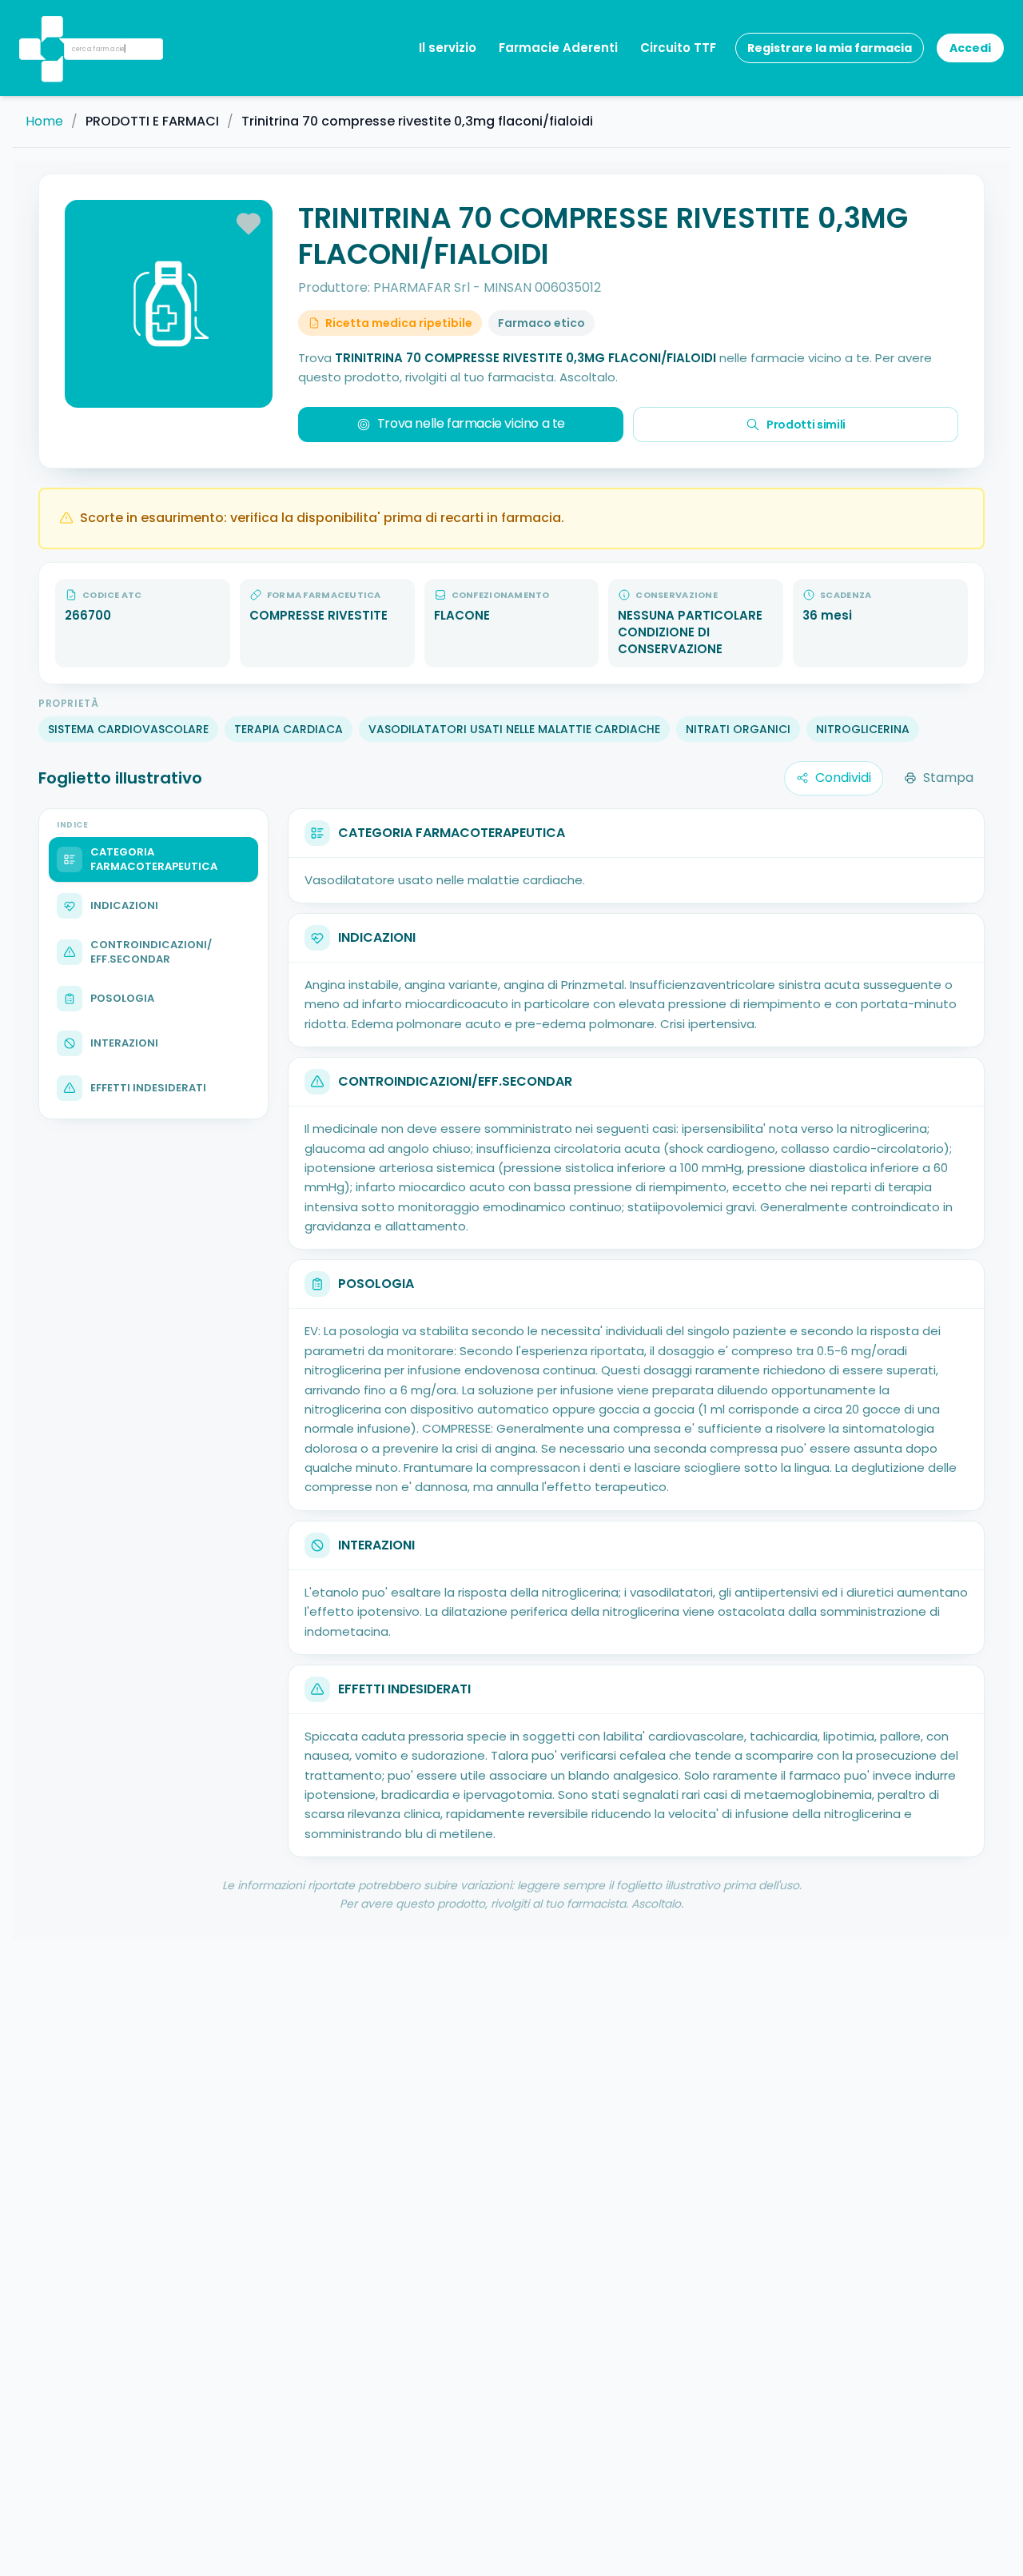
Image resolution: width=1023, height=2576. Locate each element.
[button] (50, 28)
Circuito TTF (678, 48)
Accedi (970, 48)
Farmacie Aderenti (558, 48)
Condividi (843, 778)
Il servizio (448, 48)
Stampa (948, 778)
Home (44, 122)
